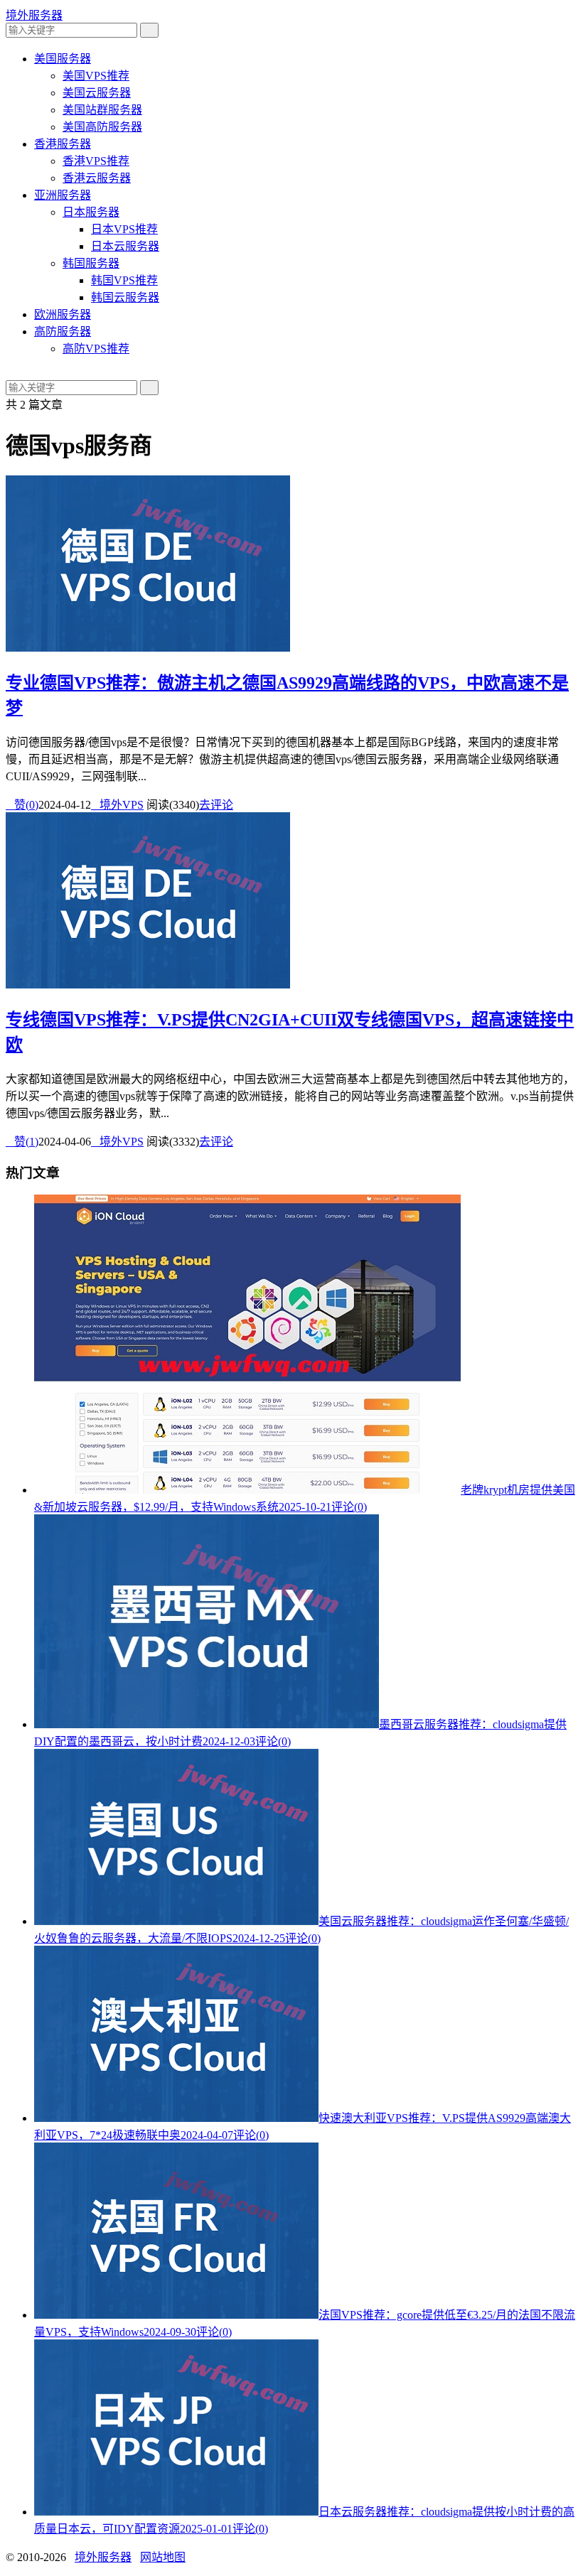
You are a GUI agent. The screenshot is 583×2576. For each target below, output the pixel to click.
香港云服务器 (97, 178)
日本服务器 (91, 212)
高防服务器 (63, 332)
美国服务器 (63, 59)
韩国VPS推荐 (124, 280)
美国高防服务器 (102, 127)
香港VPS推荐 (96, 161)
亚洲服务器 (63, 195)
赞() (22, 805)
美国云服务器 (97, 93)
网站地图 (163, 2557)
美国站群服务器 (102, 110)
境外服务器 (34, 15)
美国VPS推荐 (96, 76)
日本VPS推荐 (124, 229)
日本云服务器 (125, 246)
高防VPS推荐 (96, 349)
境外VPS (117, 805)
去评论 (216, 805)
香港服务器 (63, 144)
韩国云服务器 (125, 297)
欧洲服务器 (63, 314)
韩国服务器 (91, 263)
